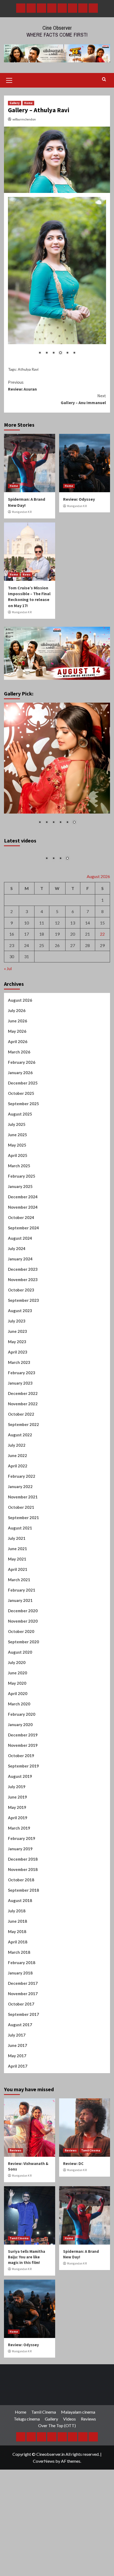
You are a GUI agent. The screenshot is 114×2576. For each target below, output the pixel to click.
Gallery (15, 103)
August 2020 (20, 1705)
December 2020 (23, 1663)
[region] (57, 280)
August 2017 (20, 2077)
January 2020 (20, 1777)
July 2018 (17, 1964)
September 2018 (23, 1943)
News (27, 574)
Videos (69, 2472)
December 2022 (23, 1446)
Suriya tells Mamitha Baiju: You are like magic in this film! (27, 2310)
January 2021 (20, 1653)
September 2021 (23, 1570)
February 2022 (22, 1529)
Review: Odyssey (79, 499)
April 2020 (18, 1746)
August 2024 (20, 1291)
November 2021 (23, 1550)
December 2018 (23, 1912)
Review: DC (73, 2216)
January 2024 (20, 1312)
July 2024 (17, 1301)
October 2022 (21, 1467)
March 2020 (19, 1757)
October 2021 (21, 1560)
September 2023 (23, 1353)
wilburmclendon (24, 119)
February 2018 (22, 2015)
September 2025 (23, 1156)
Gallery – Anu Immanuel (83, 399)
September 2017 (23, 2067)
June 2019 (17, 1850)
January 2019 (20, 1901)
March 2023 (19, 1415)
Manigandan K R (22, 512)
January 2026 (20, 1125)
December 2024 (23, 1250)
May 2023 (17, 1394)
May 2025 (17, 1198)
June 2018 (17, 1974)
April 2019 (18, 1870)
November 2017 (23, 2046)
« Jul (8, 1021)
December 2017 (23, 2036)
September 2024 (23, 1281)
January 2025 (20, 1239)
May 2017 (17, 2108)
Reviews (16, 2203)
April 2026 (18, 1094)
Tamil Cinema (91, 2203)
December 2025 (23, 1136)
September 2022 (23, 1477)
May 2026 (17, 1084)
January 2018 (20, 2026)
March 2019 (19, 1881)
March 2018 (19, 2005)
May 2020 (17, 1736)
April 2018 (18, 1995)
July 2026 (17, 1063)
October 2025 (21, 1146)
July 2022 (17, 1498)
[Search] (104, 79)
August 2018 (20, 1953)
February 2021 (22, 1643)
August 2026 (20, 1053)
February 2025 (22, 1229)
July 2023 (17, 1374)
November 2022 (23, 1456)
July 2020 (17, 1715)
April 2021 (18, 1622)
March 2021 (19, 1632)
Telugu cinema (27, 2472)
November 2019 (23, 1798)
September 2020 (23, 1695)
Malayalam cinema (78, 2465)
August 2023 (20, 1363)
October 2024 (21, 1270)
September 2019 (23, 1819)
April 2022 (18, 1519)
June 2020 (17, 1726)
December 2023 (23, 1322)
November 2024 (23, 1260)
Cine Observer (57, 28)
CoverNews (44, 2514)
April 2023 (18, 1405)
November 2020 (23, 1674)
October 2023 (21, 1343)
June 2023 (17, 1384)
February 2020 (22, 1767)
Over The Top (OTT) (57, 2478)
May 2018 (17, 1984)
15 (102, 975)
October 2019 (21, 1808)
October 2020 (21, 1684)
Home (28, 103)
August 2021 (20, 1581)
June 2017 (17, 2098)
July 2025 (17, 1177)
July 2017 (17, 2088)
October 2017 (21, 2057)
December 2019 (23, 1788)
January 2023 (20, 1436)
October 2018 (21, 1933)
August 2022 (20, 1488)
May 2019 (17, 1860)
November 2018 (23, 1922)
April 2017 (18, 2119)
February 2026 (22, 1115)
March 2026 (19, 1105)
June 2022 (17, 1508)
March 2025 (19, 1218)
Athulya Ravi (28, 369)
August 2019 (20, 1829)
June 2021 (17, 1601)
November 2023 (23, 1332)
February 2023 (22, 1425)
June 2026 (17, 1074)
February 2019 (22, 1891)
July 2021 (17, 1591)
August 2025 (20, 1167)
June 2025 (17, 1187)
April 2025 (18, 1208)
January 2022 (20, 1539)
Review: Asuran (22, 386)
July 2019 (17, 1839)
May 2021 (17, 1612)
